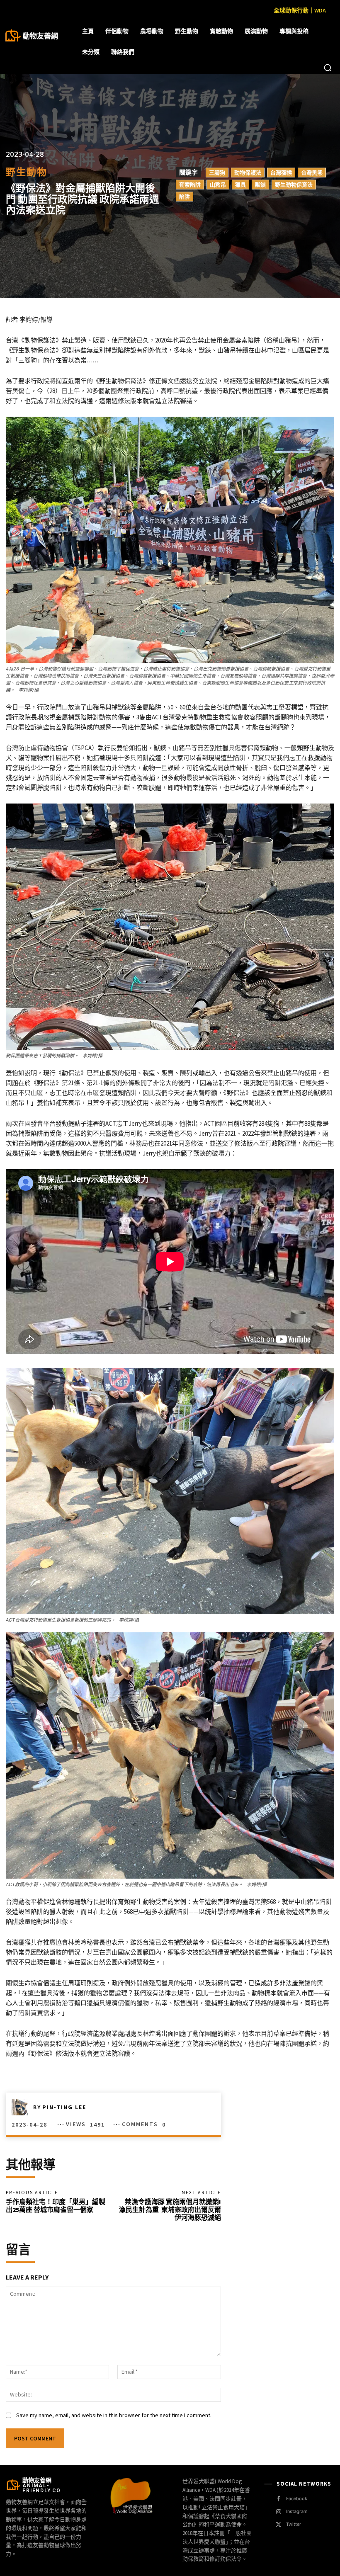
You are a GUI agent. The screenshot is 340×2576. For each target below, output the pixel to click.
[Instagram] (278, 2512)
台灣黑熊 (312, 172)
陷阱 (185, 197)
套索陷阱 (190, 185)
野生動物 (27, 172)
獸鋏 (260, 185)
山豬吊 (218, 185)
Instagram (297, 2511)
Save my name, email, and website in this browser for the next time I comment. (114, 2415)
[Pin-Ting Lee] (22, 2107)
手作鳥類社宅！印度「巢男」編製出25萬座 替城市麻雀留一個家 (56, 2206)
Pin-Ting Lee (64, 2107)
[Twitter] (278, 2525)
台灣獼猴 (281, 172)
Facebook (297, 2498)
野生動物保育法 (294, 185)
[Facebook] (278, 2499)
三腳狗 (217, 172)
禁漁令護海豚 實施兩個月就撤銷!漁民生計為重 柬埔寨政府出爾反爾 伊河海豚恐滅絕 (170, 2209)
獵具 (240, 185)
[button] (328, 68)
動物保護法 (248, 172)
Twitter (294, 2524)
